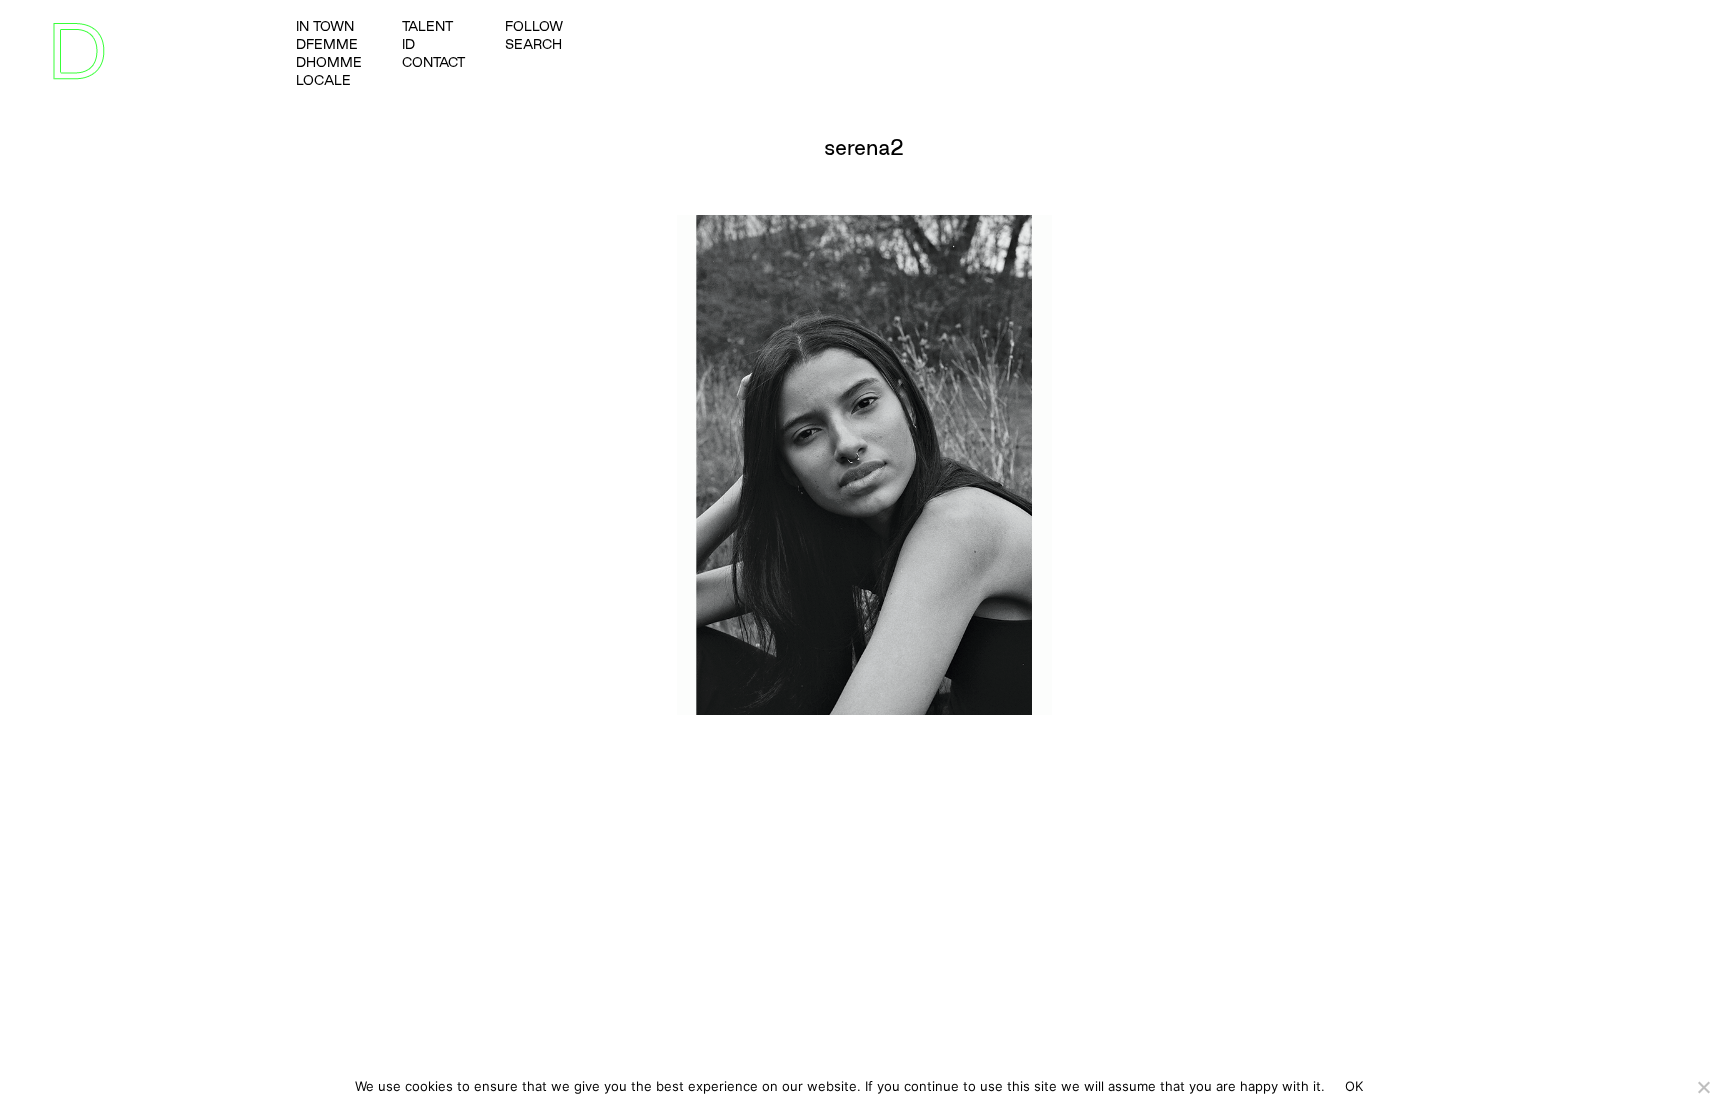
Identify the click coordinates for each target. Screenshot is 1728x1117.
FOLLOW (534, 26)
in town (325, 26)
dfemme (327, 44)
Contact (433, 62)
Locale (323, 80)
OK (1354, 1086)
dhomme (329, 62)
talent (427, 26)
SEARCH (533, 44)
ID (408, 44)
